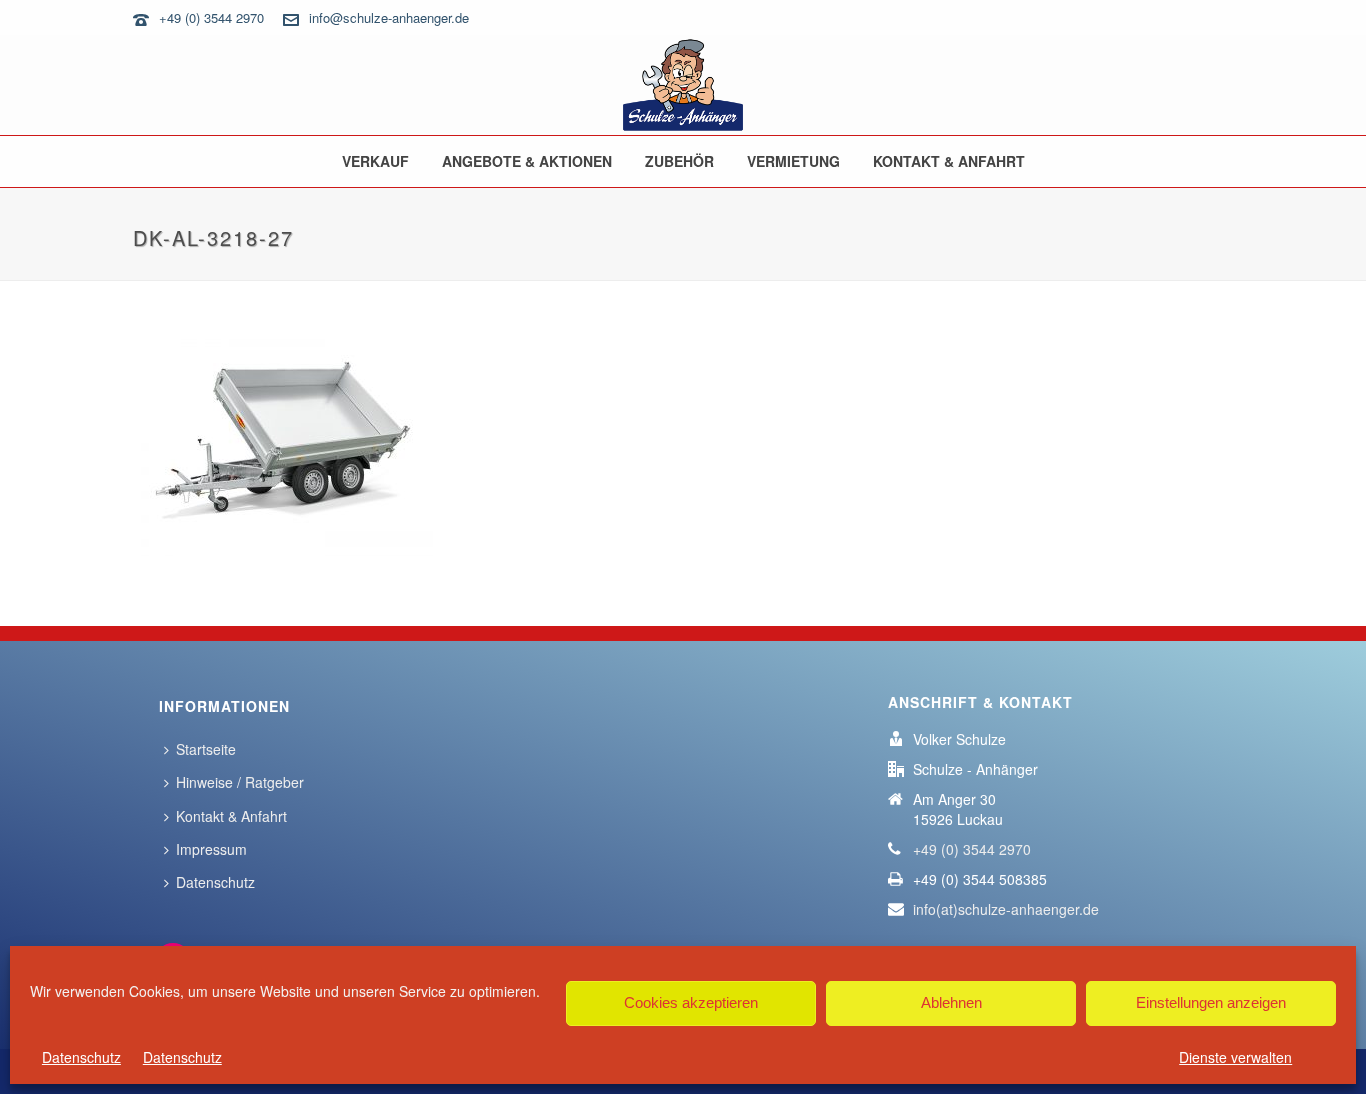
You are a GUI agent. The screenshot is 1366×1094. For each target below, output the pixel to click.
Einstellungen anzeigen (1211, 1002)
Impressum (211, 849)
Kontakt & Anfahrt (949, 161)
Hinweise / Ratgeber (240, 782)
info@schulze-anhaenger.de (389, 17)
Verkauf (375, 161)
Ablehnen (951, 1002)
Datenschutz (81, 1057)
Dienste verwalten (1235, 1057)
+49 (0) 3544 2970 (211, 17)
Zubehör (679, 161)
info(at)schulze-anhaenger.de (1006, 909)
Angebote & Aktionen (527, 161)
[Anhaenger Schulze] (683, 85)
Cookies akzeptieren (691, 1002)
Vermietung (793, 161)
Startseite (206, 749)
